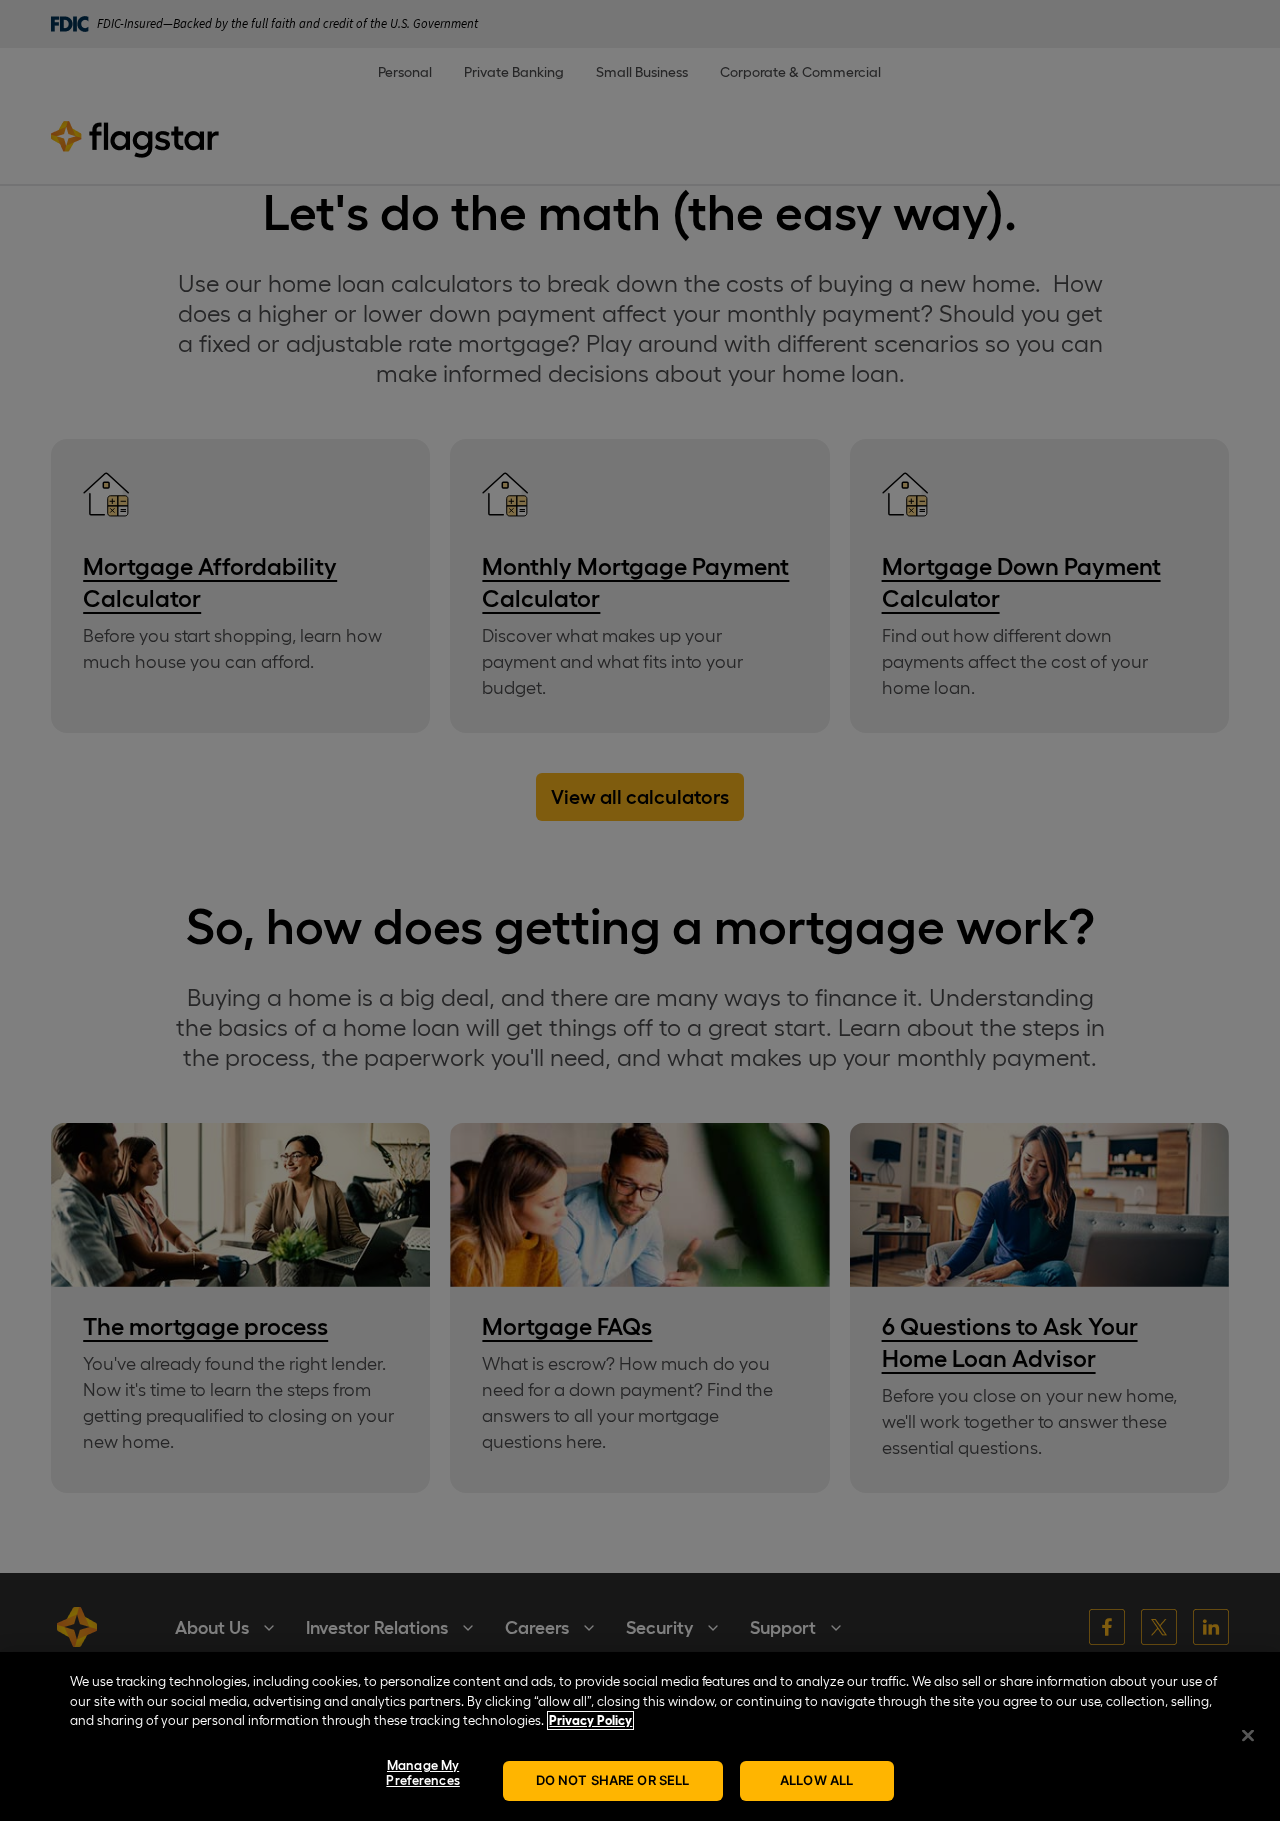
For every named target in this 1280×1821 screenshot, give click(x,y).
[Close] (1248, 1735)
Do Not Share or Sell (613, 1780)
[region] (640, 1736)
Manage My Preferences (422, 1773)
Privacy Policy (590, 1720)
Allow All (816, 1780)
